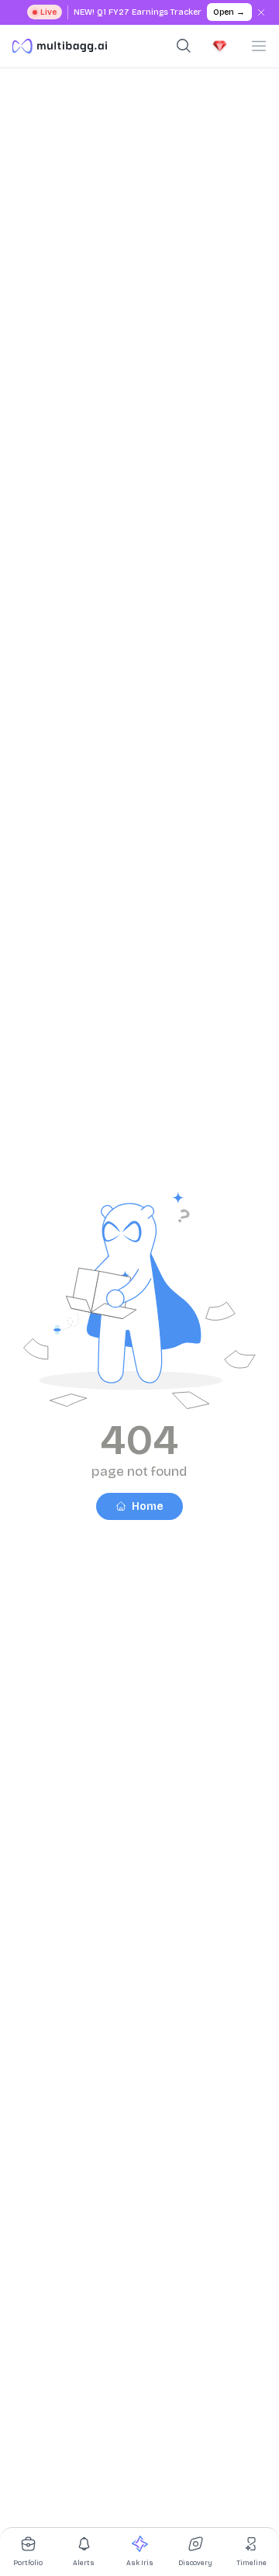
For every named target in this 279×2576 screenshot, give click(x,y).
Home (148, 1506)
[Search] (184, 46)
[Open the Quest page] (220, 46)
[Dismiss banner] (262, 12)
